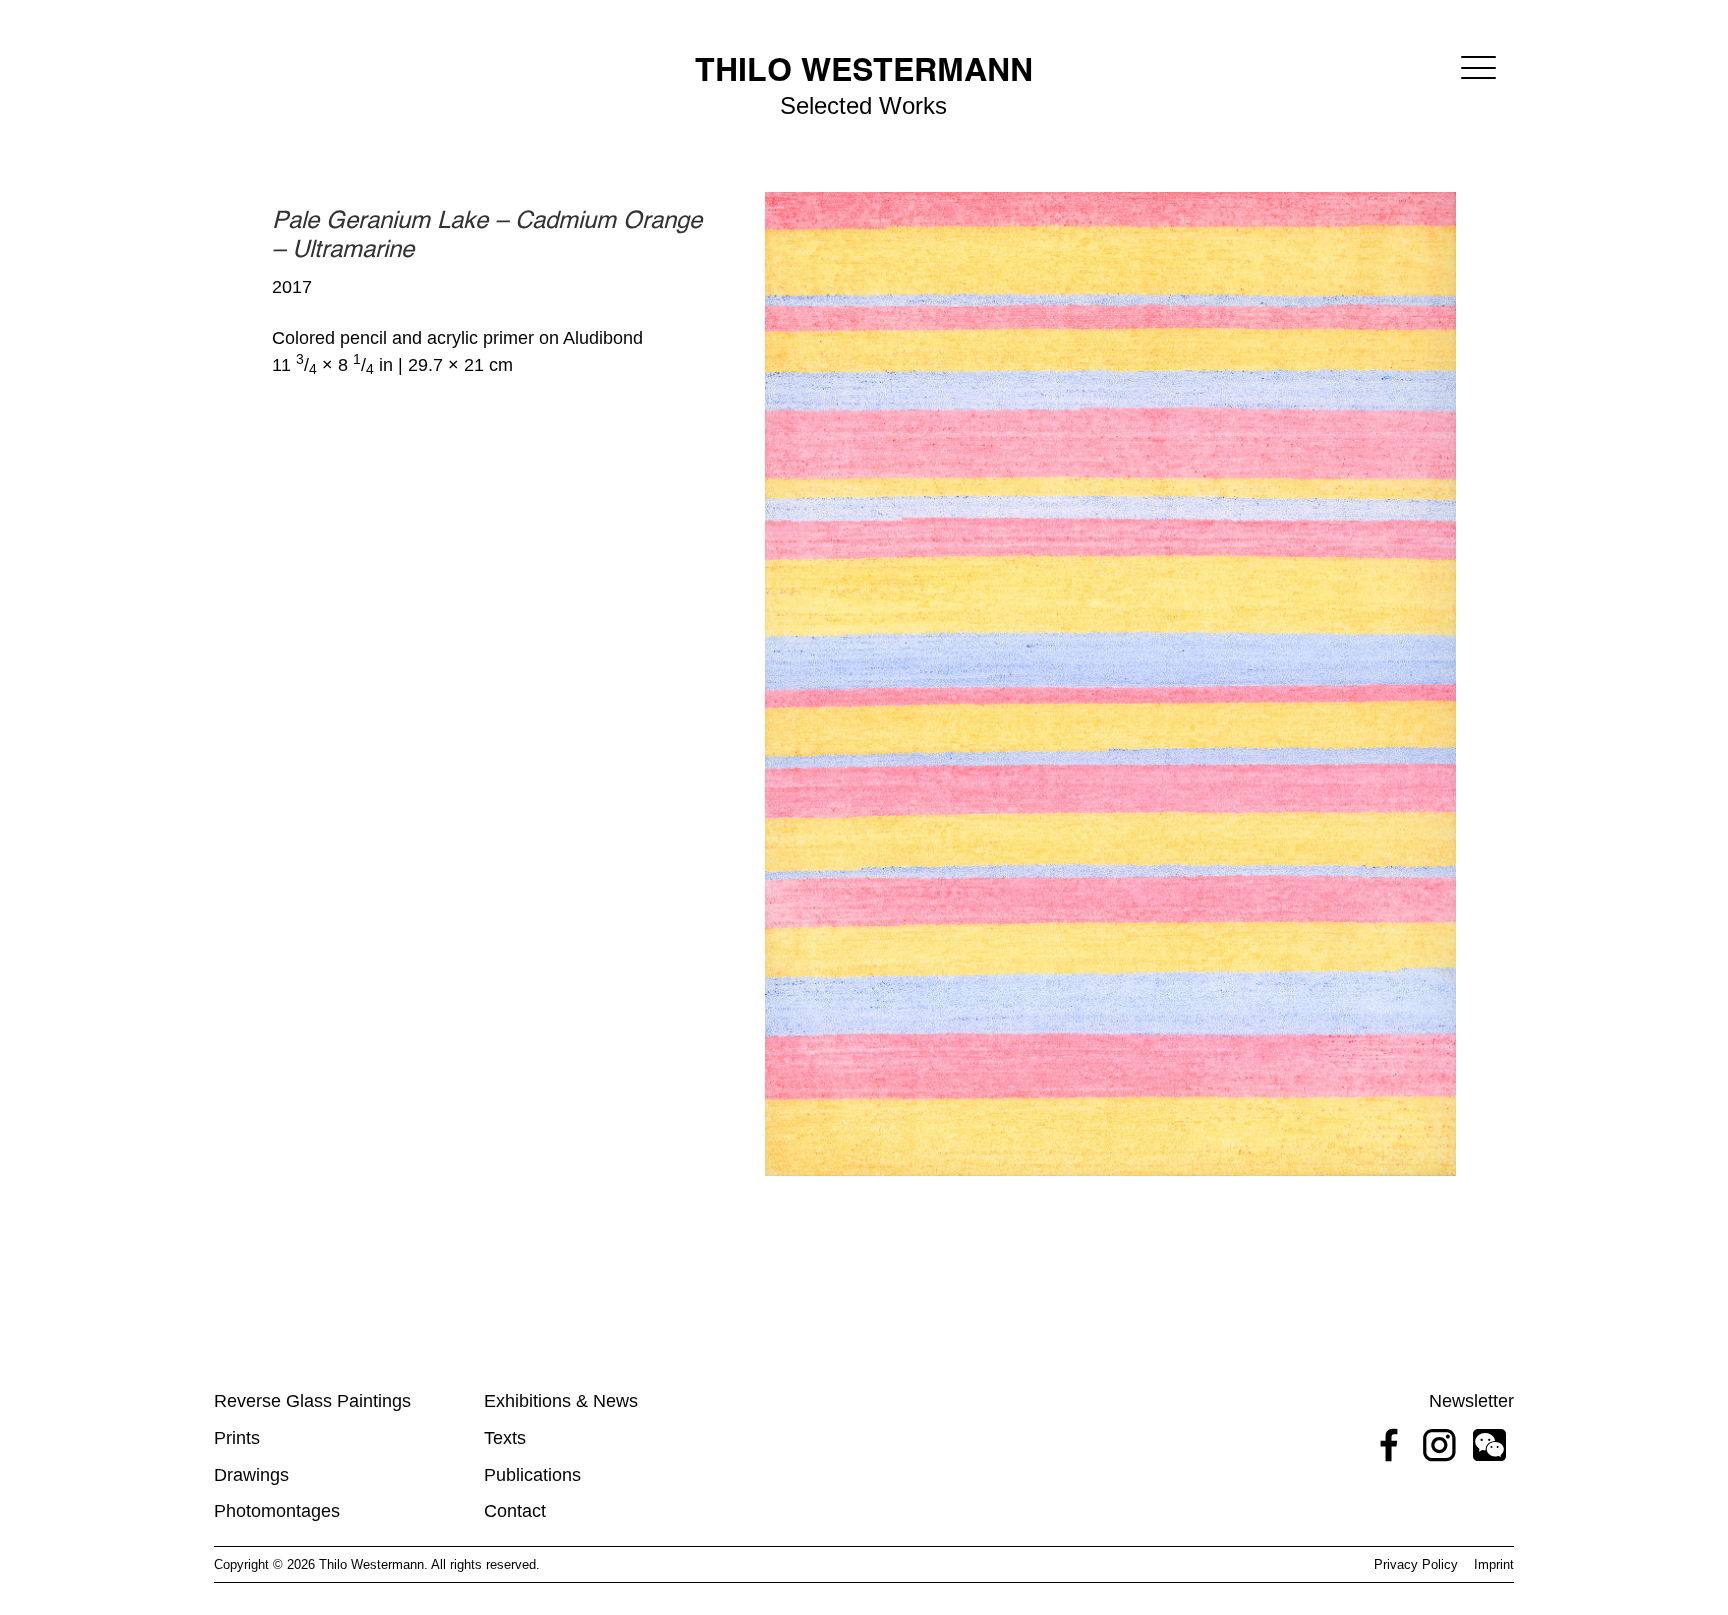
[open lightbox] (1110, 683)
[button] (1478, 67)
